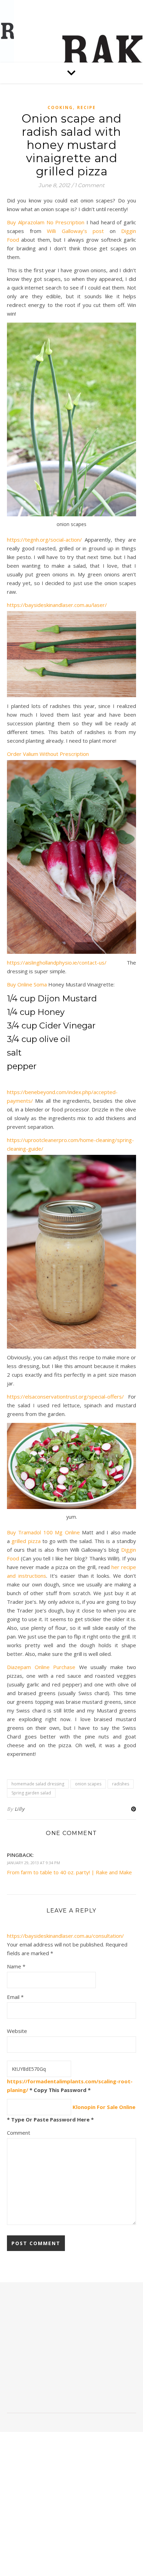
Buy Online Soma (27, 984)
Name (16, 1966)
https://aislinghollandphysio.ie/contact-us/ (57, 962)
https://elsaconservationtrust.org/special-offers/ (65, 1397)
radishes (121, 1784)
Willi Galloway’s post (75, 231)
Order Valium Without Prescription (48, 754)
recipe (86, 107)
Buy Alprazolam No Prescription (46, 222)
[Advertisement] (71, 2350)
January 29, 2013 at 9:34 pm (33, 1863)
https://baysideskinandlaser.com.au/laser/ (57, 605)
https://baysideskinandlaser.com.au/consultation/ (65, 1936)
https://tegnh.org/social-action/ (44, 540)
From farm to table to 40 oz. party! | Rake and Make (69, 1872)
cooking (60, 107)
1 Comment (90, 185)
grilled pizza (26, 1541)
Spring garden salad (31, 1793)
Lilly (20, 1809)
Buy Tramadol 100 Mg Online (43, 1532)
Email (15, 1997)
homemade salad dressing (38, 1784)
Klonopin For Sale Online (104, 2107)
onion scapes (88, 1784)
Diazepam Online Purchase (41, 1667)
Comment (19, 2133)
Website (17, 2031)
